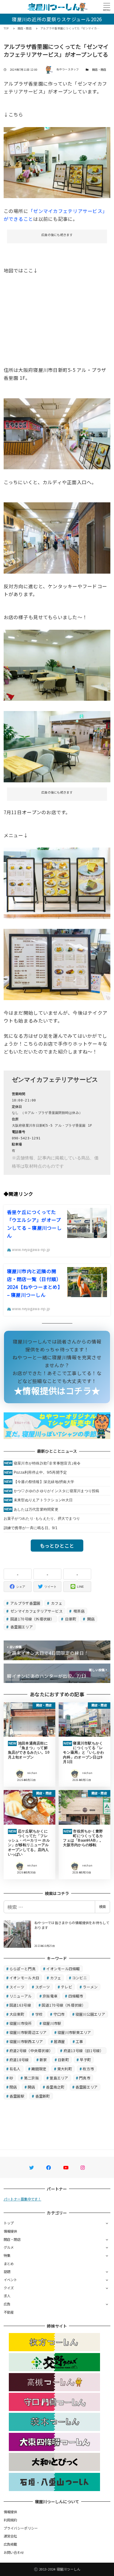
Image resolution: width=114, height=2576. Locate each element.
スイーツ (17, 1987)
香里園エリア (21, 1627)
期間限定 (39, 2069)
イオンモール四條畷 (63, 1969)
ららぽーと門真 (22, 1969)
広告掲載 (10, 2544)
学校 (39, 2014)
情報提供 (10, 2231)
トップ (9, 2223)
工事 (79, 2041)
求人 (7, 2296)
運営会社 (10, 2536)
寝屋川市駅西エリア (26, 2041)
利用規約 (10, 2520)
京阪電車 (50, 1996)
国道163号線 (20, 2005)
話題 (7, 2271)
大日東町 (17, 2014)
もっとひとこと (57, 1546)
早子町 (85, 2060)
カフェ (56, 1603)
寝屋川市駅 (52, 2023)
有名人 (15, 2069)
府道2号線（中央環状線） (31, 2050)
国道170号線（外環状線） (32, 1619)
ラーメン (90, 1987)
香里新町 (43, 2096)
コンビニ (79, 1978)
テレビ (66, 1987)
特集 (7, 2255)
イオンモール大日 (24, 1978)
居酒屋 (59, 2041)
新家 (43, 2060)
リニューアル (21, 1996)
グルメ (9, 2247)
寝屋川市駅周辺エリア (28, 2032)
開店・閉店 (99, 70)
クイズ (9, 2288)
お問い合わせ (14, 2552)
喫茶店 (78, 1611)
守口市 (59, 2014)
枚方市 (88, 2069)
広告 (7, 2304)
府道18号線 (19, 2060)
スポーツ (43, 1987)
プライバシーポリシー (21, 2528)
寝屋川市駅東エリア (74, 2032)
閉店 (13, 2087)
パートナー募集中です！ (22, 2199)
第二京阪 (31, 2078)
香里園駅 (17, 2096)
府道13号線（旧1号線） (84, 2050)
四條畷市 (76, 1996)
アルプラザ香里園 (25, 1603)
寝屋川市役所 (21, 2023)
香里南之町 (55, 2087)
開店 (91, 1619)
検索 (102, 1907)
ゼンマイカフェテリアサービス (36, 1611)
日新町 (70, 1619)
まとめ (9, 2264)
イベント (10, 2280)
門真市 (85, 2078)
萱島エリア (59, 2078)
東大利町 (65, 2069)
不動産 (9, 2312)
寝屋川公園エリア (90, 2014)
